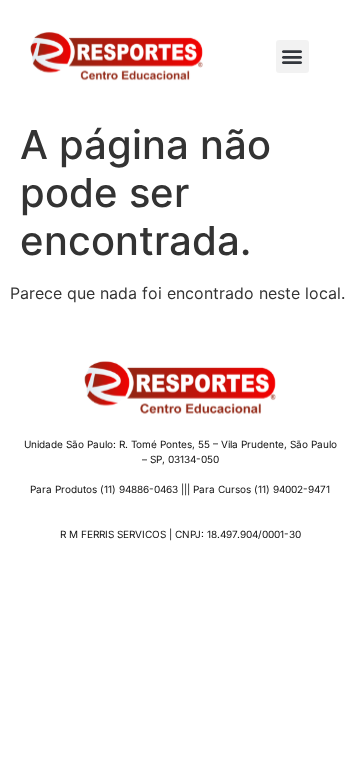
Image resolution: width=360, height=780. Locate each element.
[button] (292, 56)
